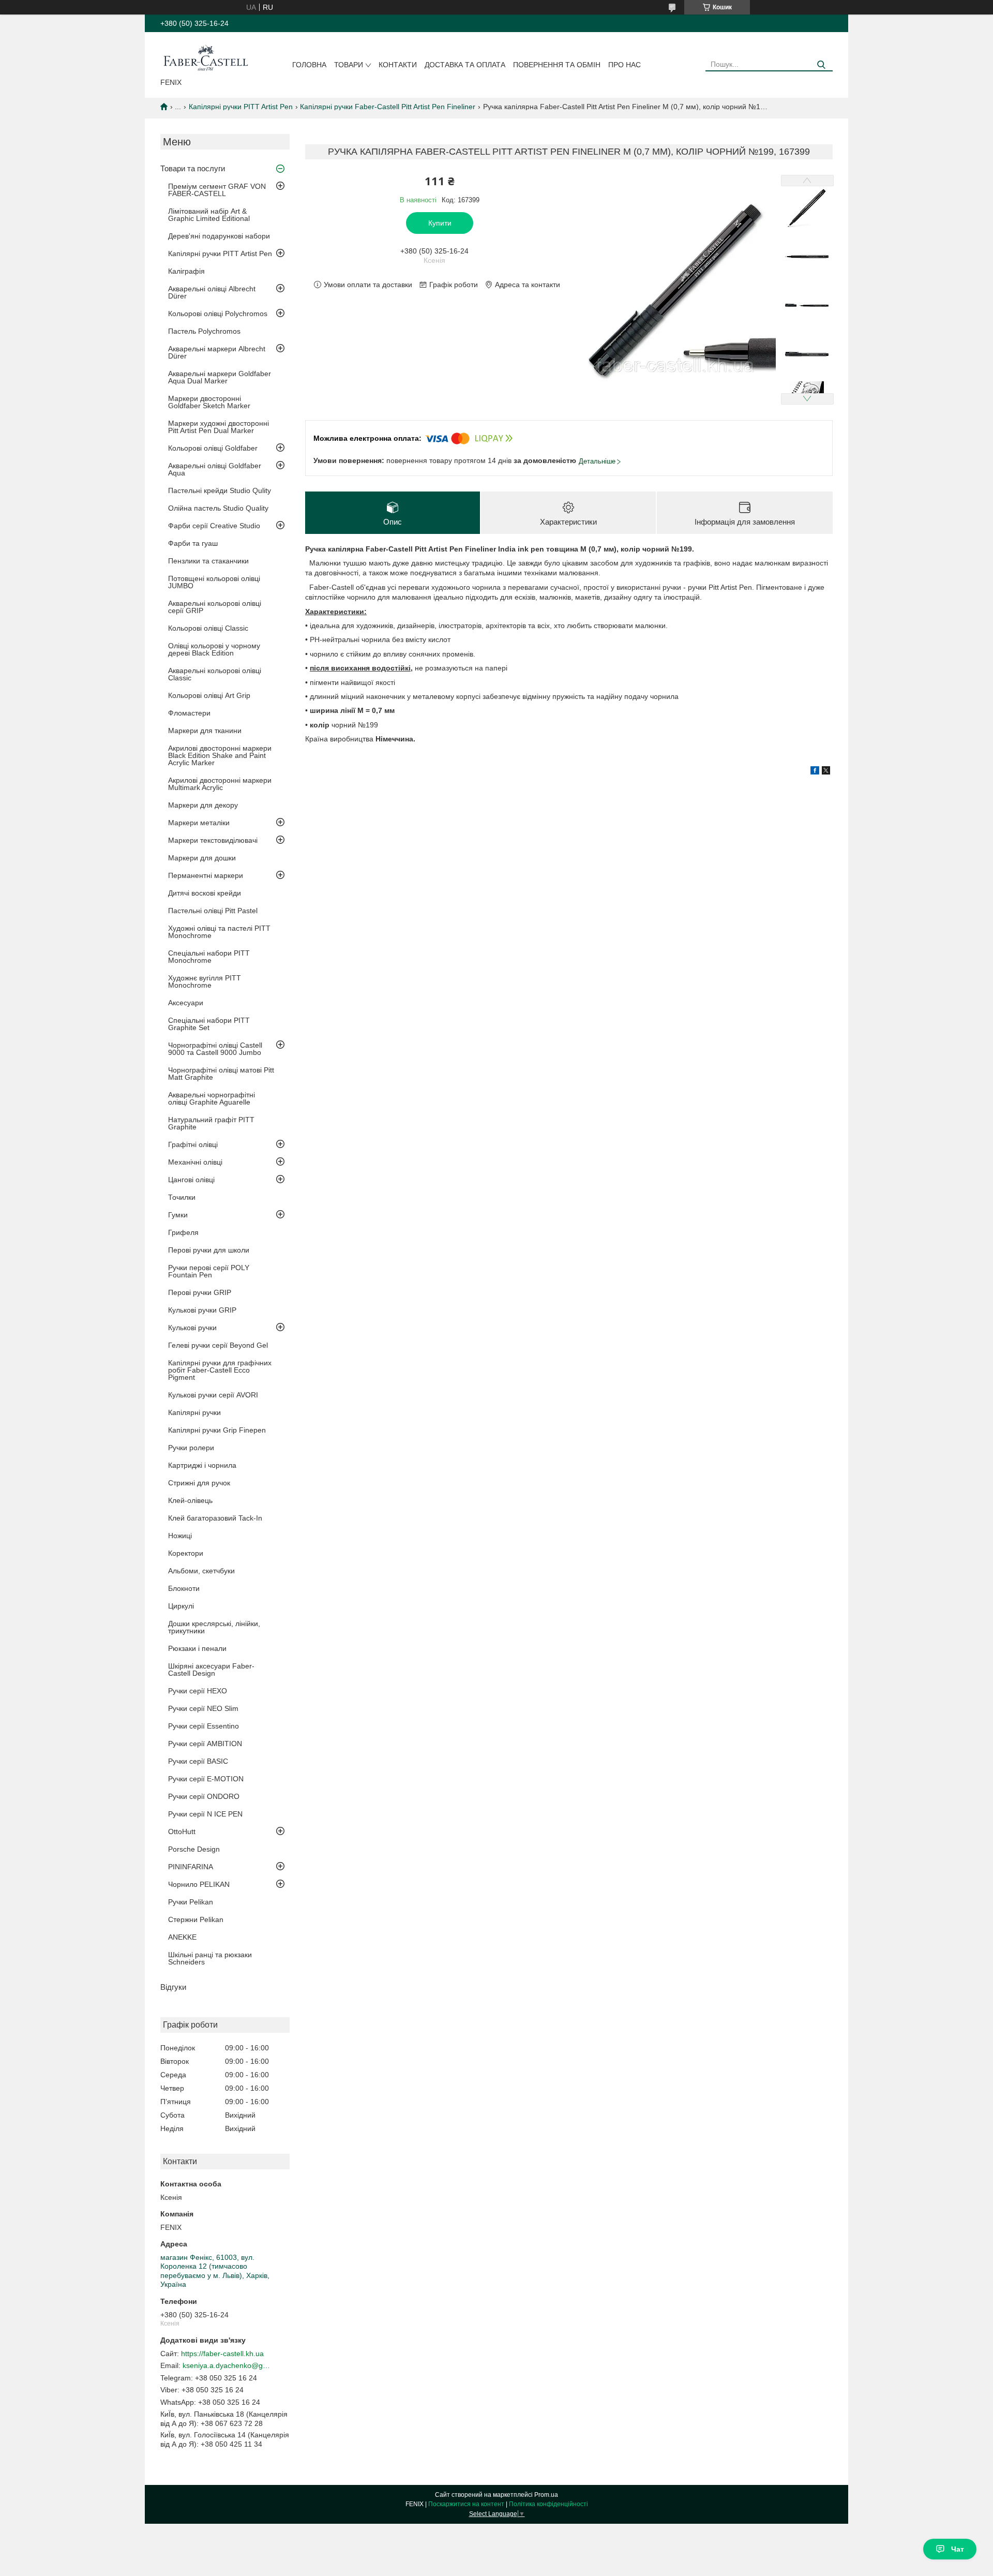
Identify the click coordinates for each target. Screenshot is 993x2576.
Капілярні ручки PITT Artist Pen (241, 107)
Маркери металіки (199, 823)
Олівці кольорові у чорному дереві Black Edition (214, 649)
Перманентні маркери (206, 875)
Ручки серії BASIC (198, 1761)
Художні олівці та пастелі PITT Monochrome (219, 932)
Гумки (178, 1215)
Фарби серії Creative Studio (214, 526)
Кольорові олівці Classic (208, 628)
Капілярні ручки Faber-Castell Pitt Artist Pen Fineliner (388, 107)
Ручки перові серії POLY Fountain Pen (209, 1271)
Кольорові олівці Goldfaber (213, 448)
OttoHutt (182, 1832)
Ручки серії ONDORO (204, 1796)
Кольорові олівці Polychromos (218, 314)
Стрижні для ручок (199, 1483)
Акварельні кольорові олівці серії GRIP (215, 607)
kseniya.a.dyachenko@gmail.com (227, 2365)
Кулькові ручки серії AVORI (213, 1395)
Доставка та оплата (465, 65)
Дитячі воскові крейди (205, 893)
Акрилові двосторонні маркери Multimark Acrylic (220, 784)
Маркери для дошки (202, 858)
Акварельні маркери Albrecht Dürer (217, 352)
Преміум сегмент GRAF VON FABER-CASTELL (217, 190)
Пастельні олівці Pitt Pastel (213, 911)
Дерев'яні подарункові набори (219, 236)
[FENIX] (206, 57)
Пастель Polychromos (204, 331)
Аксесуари (186, 1003)
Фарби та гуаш (193, 543)
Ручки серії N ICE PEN (205, 1814)
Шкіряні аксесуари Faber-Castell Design (211, 1670)
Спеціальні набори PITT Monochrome (209, 957)
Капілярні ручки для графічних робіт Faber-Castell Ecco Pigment (220, 1370)
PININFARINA (191, 1867)
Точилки (182, 1197)
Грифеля (183, 1232)
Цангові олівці (191, 1180)
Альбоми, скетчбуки (201, 1571)
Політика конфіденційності (548, 2504)
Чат (958, 2549)
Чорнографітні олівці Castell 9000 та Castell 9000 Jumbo (215, 1049)
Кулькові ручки (192, 1328)
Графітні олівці (193, 1144)
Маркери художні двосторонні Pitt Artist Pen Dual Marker (219, 427)
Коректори (186, 1553)
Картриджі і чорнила (202, 1465)
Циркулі (181, 1606)
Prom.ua (546, 2495)
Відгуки (173, 1987)
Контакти (398, 65)
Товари (349, 65)
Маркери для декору (203, 805)
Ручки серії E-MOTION (206, 1779)
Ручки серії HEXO (198, 1691)
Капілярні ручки (194, 1412)
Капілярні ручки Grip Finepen (217, 1430)
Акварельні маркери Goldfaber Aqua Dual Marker (220, 377)
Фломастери (189, 713)
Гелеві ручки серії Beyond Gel (218, 1345)
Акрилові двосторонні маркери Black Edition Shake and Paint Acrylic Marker (220, 755)
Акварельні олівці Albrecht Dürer (212, 292)
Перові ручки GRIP (200, 1292)
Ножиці (180, 1536)
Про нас (625, 65)
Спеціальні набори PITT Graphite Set (209, 1024)
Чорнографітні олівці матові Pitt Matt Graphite (221, 1074)
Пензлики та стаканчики (208, 561)
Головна (309, 65)
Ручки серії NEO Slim (203, 1708)
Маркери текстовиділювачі (213, 840)
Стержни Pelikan (196, 1919)
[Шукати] (821, 65)
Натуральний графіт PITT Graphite (211, 1123)
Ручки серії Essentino (204, 1726)
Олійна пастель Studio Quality (218, 508)
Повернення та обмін (557, 65)
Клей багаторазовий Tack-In (215, 1518)
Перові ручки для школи (209, 1250)
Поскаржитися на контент (466, 2504)
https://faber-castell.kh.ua (222, 2354)
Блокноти (184, 1588)
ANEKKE (182, 1937)
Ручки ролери (191, 1448)
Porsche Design (194, 1849)
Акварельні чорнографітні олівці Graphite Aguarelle (212, 1098)
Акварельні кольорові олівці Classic (215, 674)
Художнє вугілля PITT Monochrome (205, 981)
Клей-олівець (190, 1500)
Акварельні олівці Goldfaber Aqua (215, 469)
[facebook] (815, 772)
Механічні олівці (195, 1162)
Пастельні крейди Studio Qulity (220, 490)
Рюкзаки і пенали (197, 1648)
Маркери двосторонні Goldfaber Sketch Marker (209, 402)
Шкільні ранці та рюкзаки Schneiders (210, 1958)
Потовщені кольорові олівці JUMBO (214, 582)
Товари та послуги (193, 168)
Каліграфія (186, 271)
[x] (826, 772)
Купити (440, 223)
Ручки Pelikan (191, 1902)
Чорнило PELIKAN (199, 1884)
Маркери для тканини (205, 731)
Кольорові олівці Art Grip (209, 695)
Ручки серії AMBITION (205, 1744)
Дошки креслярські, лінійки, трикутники (214, 1627)
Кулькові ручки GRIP (202, 1310)
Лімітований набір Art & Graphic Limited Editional (209, 215)
